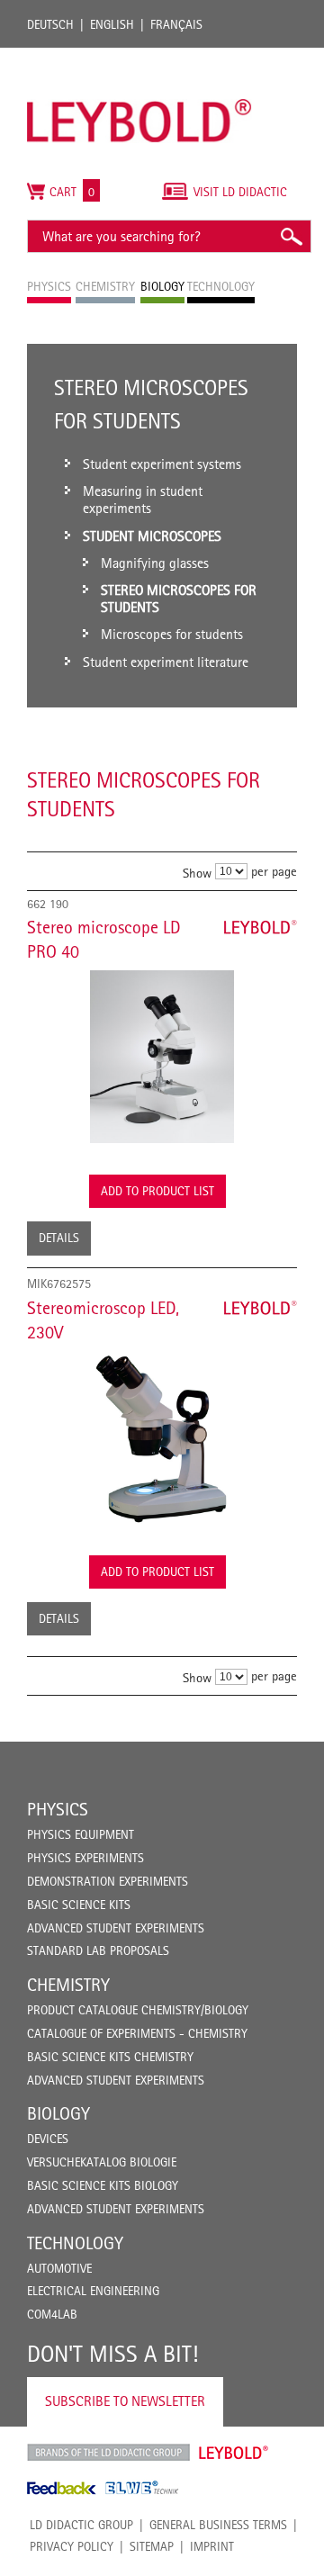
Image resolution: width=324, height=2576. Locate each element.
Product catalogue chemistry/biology (138, 2010)
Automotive (59, 2268)
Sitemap (152, 2546)
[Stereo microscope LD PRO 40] (162, 1057)
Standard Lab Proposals (98, 1950)
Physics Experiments (85, 1858)
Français (176, 24)
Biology (58, 2113)
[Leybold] (139, 57)
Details (59, 1238)
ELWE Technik (142, 2488)
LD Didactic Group (81, 2525)
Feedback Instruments (62, 2488)
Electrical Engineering (93, 2291)
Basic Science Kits (79, 1905)
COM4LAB (52, 2314)
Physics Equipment (81, 1834)
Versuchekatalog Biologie (102, 2162)
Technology (75, 2243)
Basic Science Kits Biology (103, 2185)
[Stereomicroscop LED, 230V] (162, 1437)
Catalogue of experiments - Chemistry (137, 2033)
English (112, 24)
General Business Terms (218, 2525)
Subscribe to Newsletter (125, 2401)
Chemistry (68, 1985)
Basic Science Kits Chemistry (110, 2057)
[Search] (291, 236)
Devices (48, 2139)
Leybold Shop (234, 2453)
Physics (58, 1809)
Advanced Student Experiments (116, 1928)
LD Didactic (108, 2453)
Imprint (212, 2546)
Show (197, 872)
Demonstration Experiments (108, 1881)
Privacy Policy (72, 2546)
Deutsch (50, 24)
